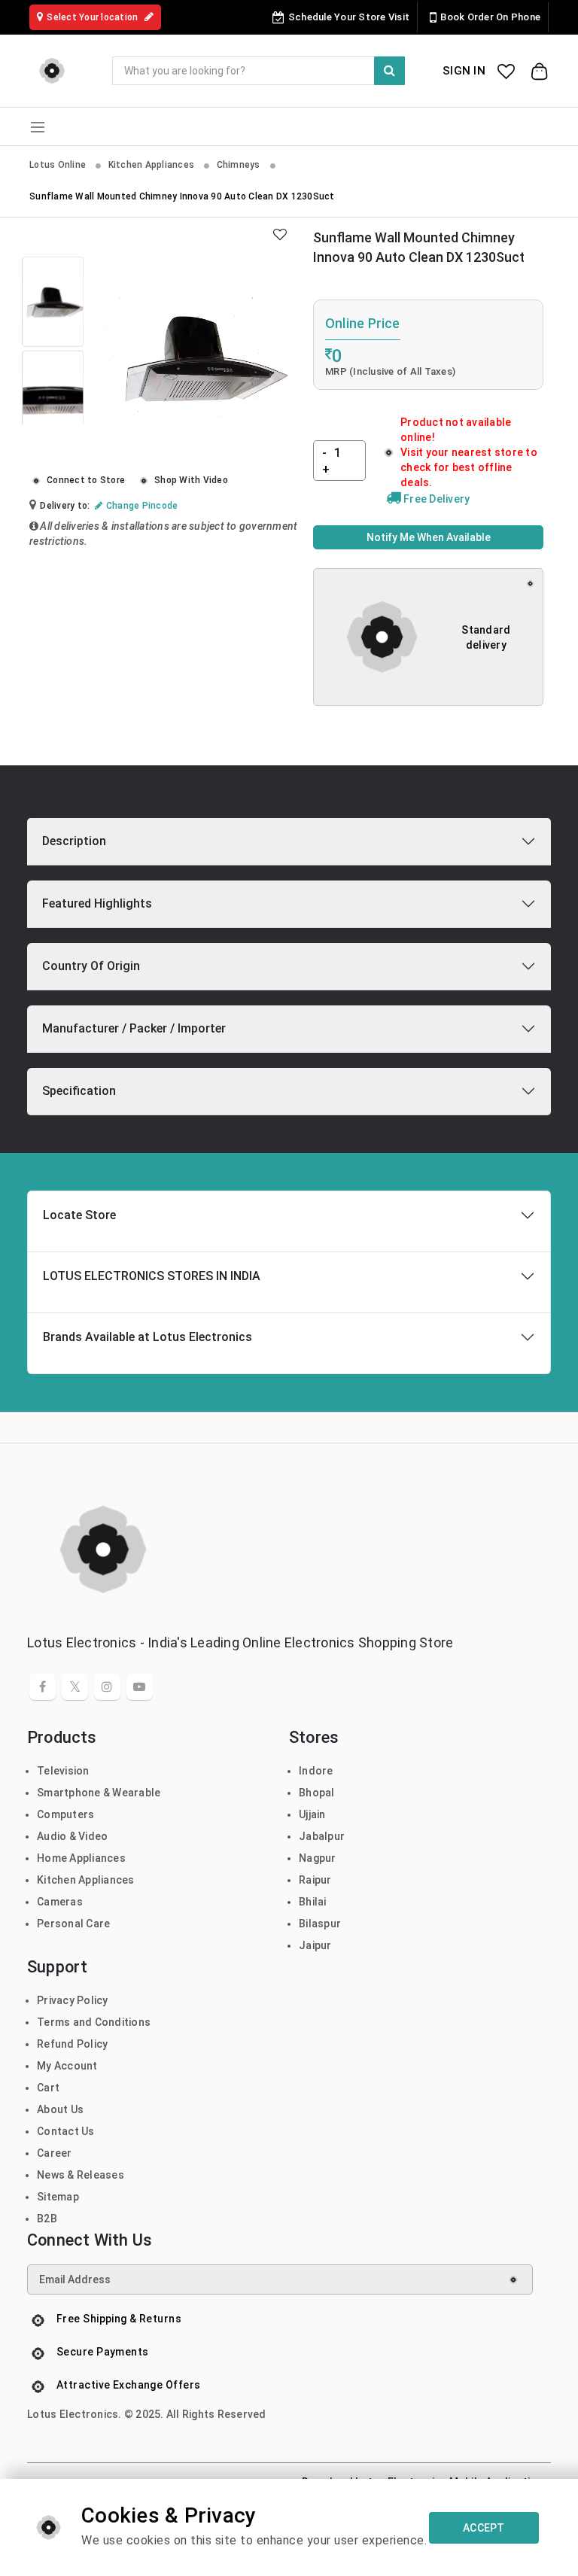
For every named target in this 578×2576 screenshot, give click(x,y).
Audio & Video (72, 1836)
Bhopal (317, 1793)
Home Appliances (81, 1858)
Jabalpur (322, 1836)
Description (74, 841)
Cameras (60, 1902)
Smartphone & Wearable (99, 1793)
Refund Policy (72, 2044)
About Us (60, 2109)
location (93, 17)
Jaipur (315, 1945)
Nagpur (318, 1858)
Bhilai (313, 1902)
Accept (484, 2528)
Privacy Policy (73, 2000)
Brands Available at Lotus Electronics (148, 1337)
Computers (65, 1814)
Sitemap (58, 2197)
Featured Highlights (97, 903)
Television (63, 1771)
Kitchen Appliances (153, 165)
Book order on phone (490, 17)
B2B (47, 2219)
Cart (48, 2088)
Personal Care (73, 1924)
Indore (316, 1771)
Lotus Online (59, 165)
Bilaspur (320, 1924)
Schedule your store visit (349, 17)
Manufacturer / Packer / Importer (134, 1028)
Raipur (315, 1880)
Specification (79, 1091)
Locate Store (79, 1215)
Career (55, 2153)
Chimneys (240, 165)
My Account (67, 2066)
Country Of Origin (91, 966)
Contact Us (66, 2131)
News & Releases (81, 2175)
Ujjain (312, 1814)
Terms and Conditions (94, 2022)
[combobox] (259, 71)
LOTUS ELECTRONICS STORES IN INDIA (152, 1276)
